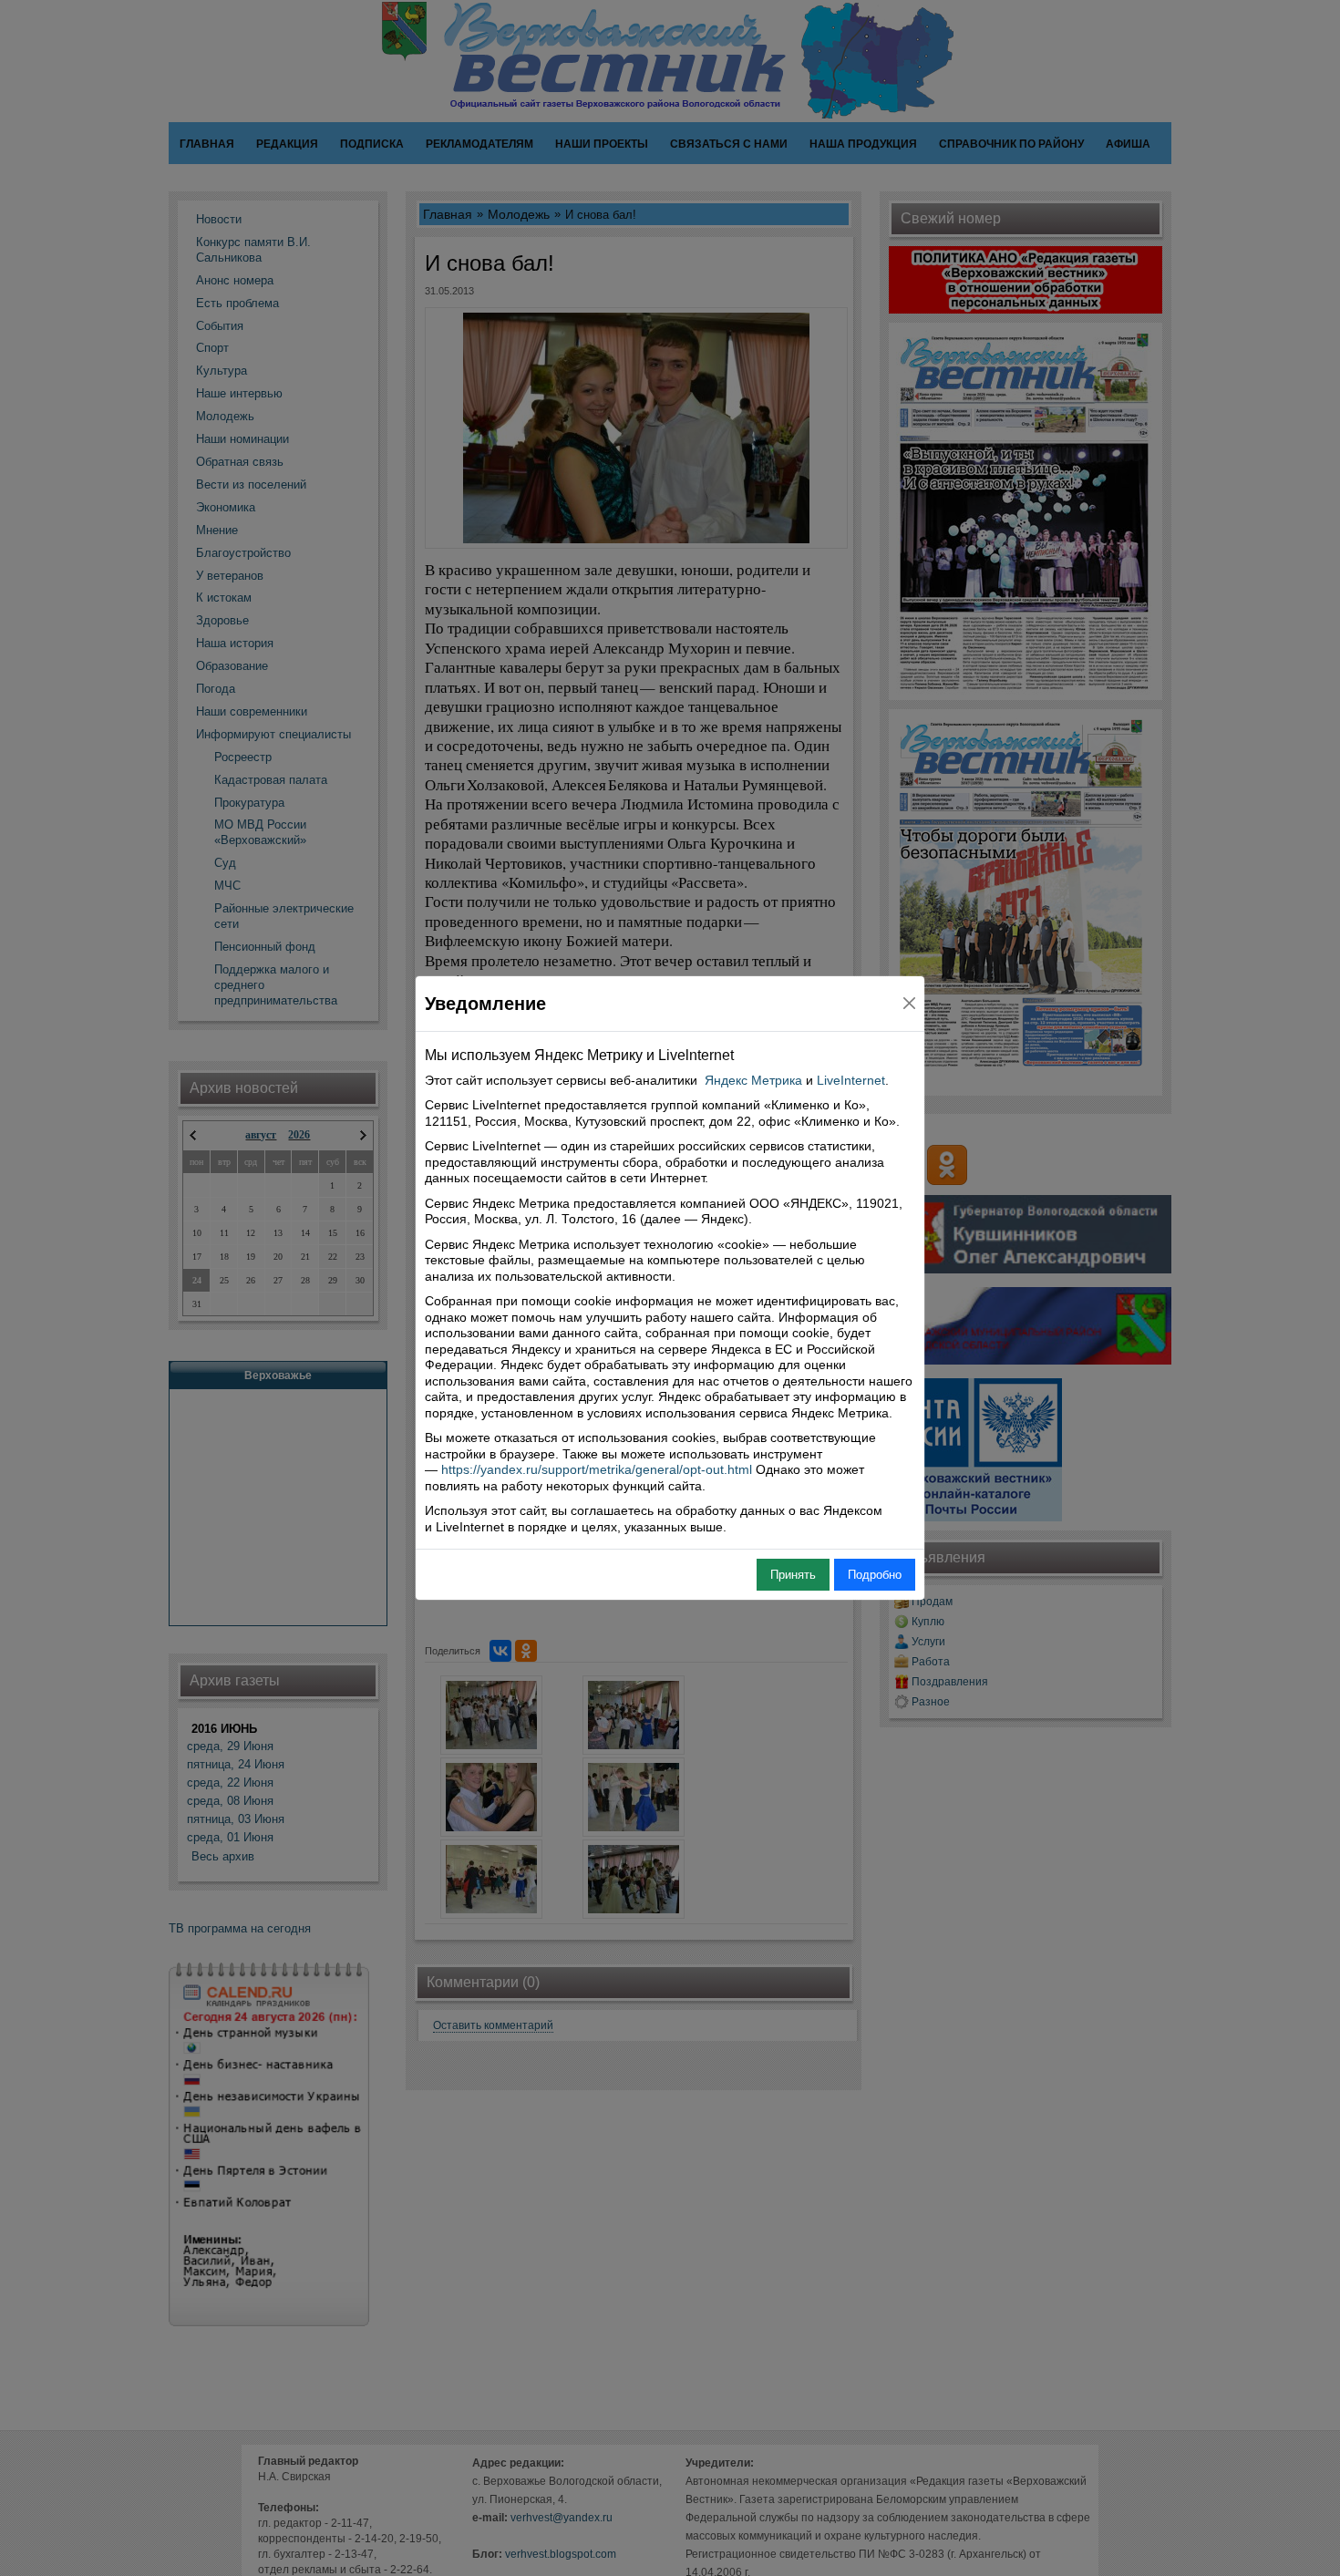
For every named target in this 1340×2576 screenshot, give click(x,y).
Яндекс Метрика (753, 1080)
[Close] (909, 1003)
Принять (793, 1575)
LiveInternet (851, 1080)
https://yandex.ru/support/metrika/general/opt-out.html (597, 1469)
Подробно (875, 1575)
